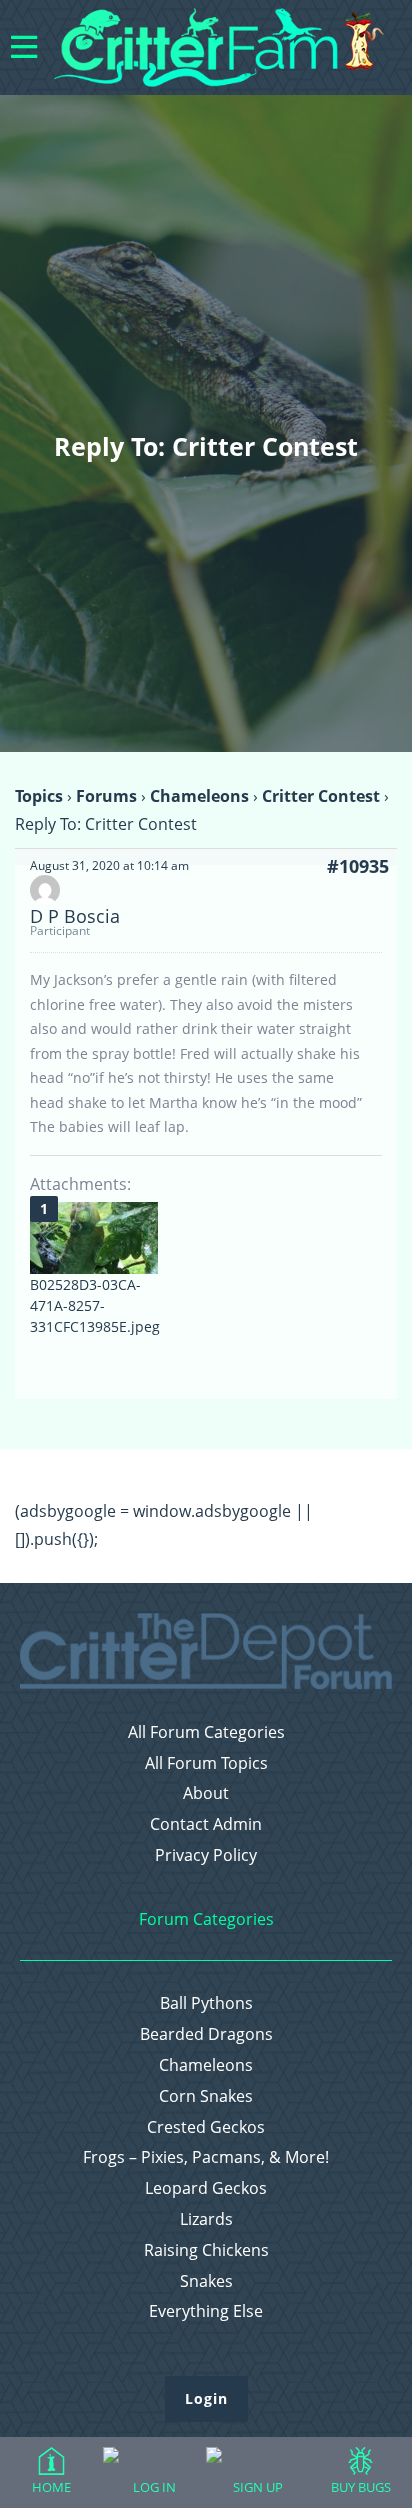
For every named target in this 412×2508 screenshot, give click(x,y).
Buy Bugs (361, 2487)
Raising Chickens (206, 2250)
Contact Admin (206, 1824)
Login (206, 2398)
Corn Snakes (206, 2096)
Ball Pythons (206, 2003)
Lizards (206, 2219)
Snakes (206, 2281)
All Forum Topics (206, 1763)
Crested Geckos (206, 2127)
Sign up (258, 2487)
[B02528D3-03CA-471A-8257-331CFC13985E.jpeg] (94, 1238)
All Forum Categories (206, 1732)
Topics (39, 796)
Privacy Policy (206, 1855)
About (206, 1793)
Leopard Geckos (206, 2188)
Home (51, 2487)
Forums (106, 796)
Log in (154, 2487)
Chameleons (199, 796)
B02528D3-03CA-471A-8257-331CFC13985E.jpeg (95, 1305)
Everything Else (206, 2311)
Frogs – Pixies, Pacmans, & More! (206, 2157)
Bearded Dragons (206, 2034)
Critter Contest (321, 796)
